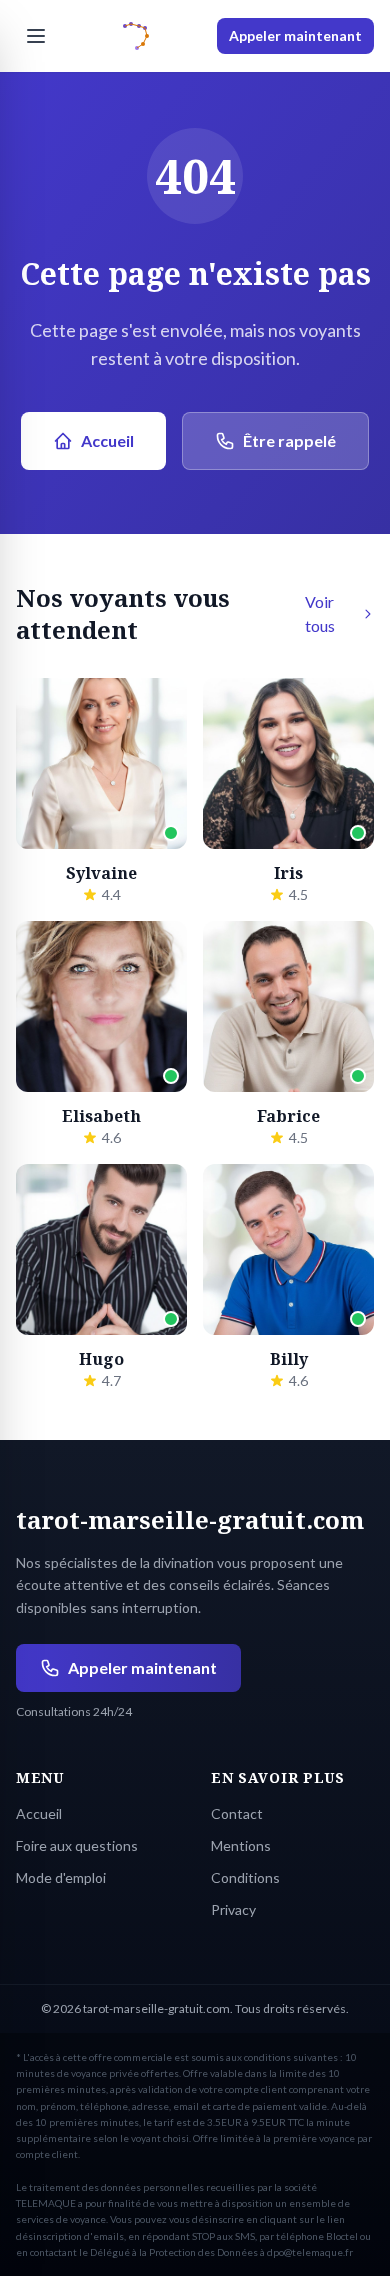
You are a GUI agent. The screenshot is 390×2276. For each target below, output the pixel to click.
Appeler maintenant (295, 35)
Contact (237, 1813)
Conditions (245, 1877)
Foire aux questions (77, 1845)
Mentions (241, 1845)
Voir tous (320, 613)
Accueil (107, 440)
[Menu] (36, 36)
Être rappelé (289, 440)
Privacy (233, 1909)
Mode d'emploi (61, 1877)
